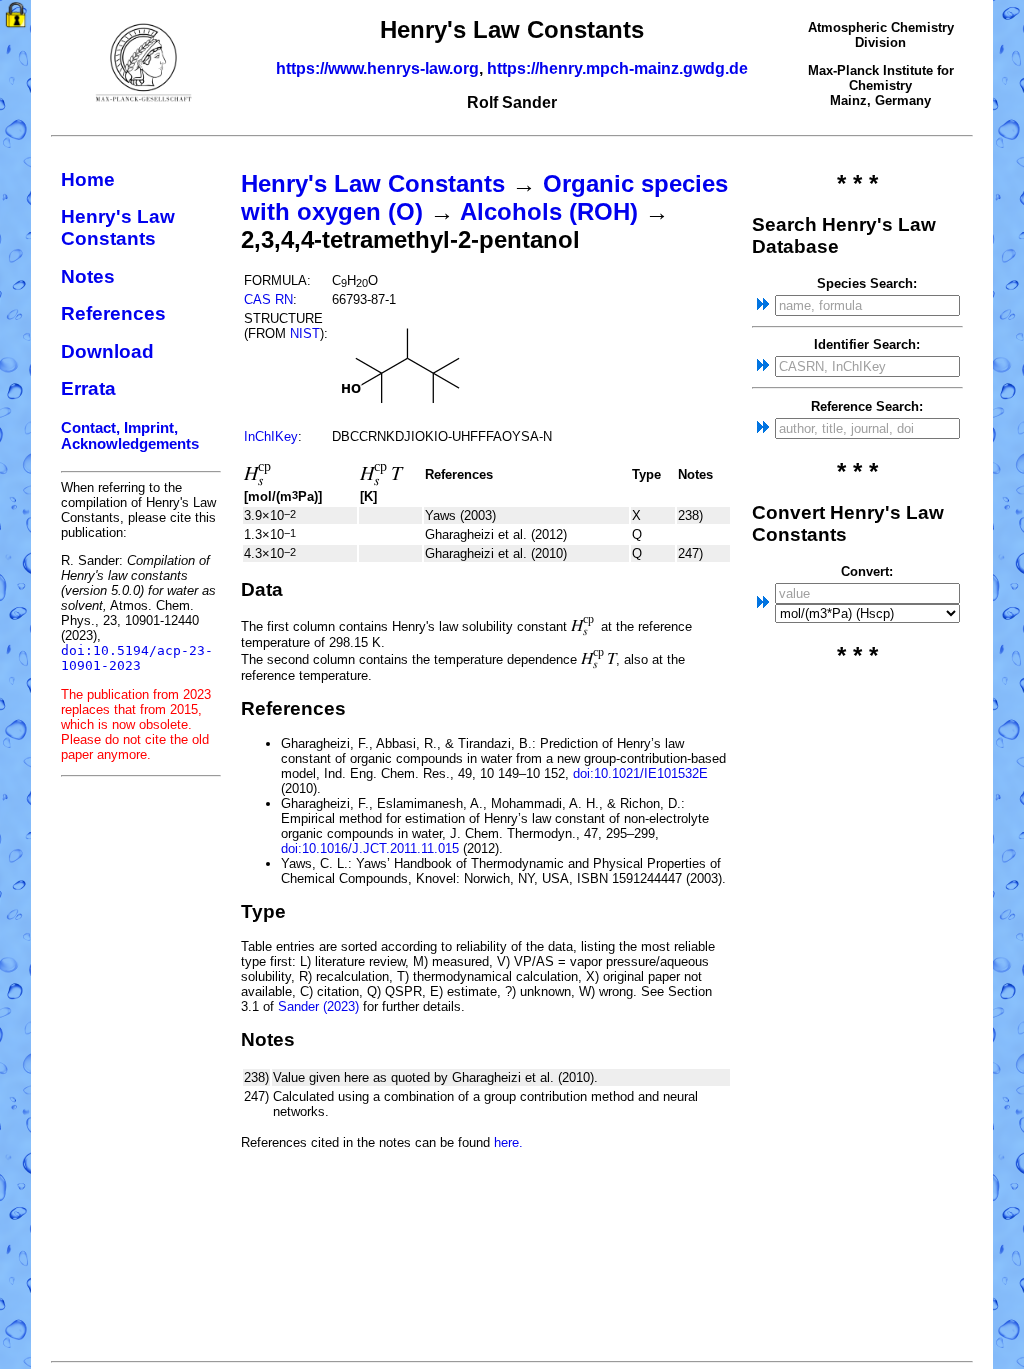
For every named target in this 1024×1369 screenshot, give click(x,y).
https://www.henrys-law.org (377, 68)
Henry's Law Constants (118, 227)
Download (107, 351)
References (113, 313)
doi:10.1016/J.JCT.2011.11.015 (370, 848)
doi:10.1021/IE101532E (640, 773)
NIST (305, 333)
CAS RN (268, 299)
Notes (88, 276)
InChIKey (271, 436)
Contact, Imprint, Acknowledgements (130, 436)
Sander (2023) (318, 1006)
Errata (88, 388)
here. (508, 1142)
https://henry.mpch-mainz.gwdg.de (617, 68)
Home (88, 179)
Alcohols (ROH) (549, 211)
